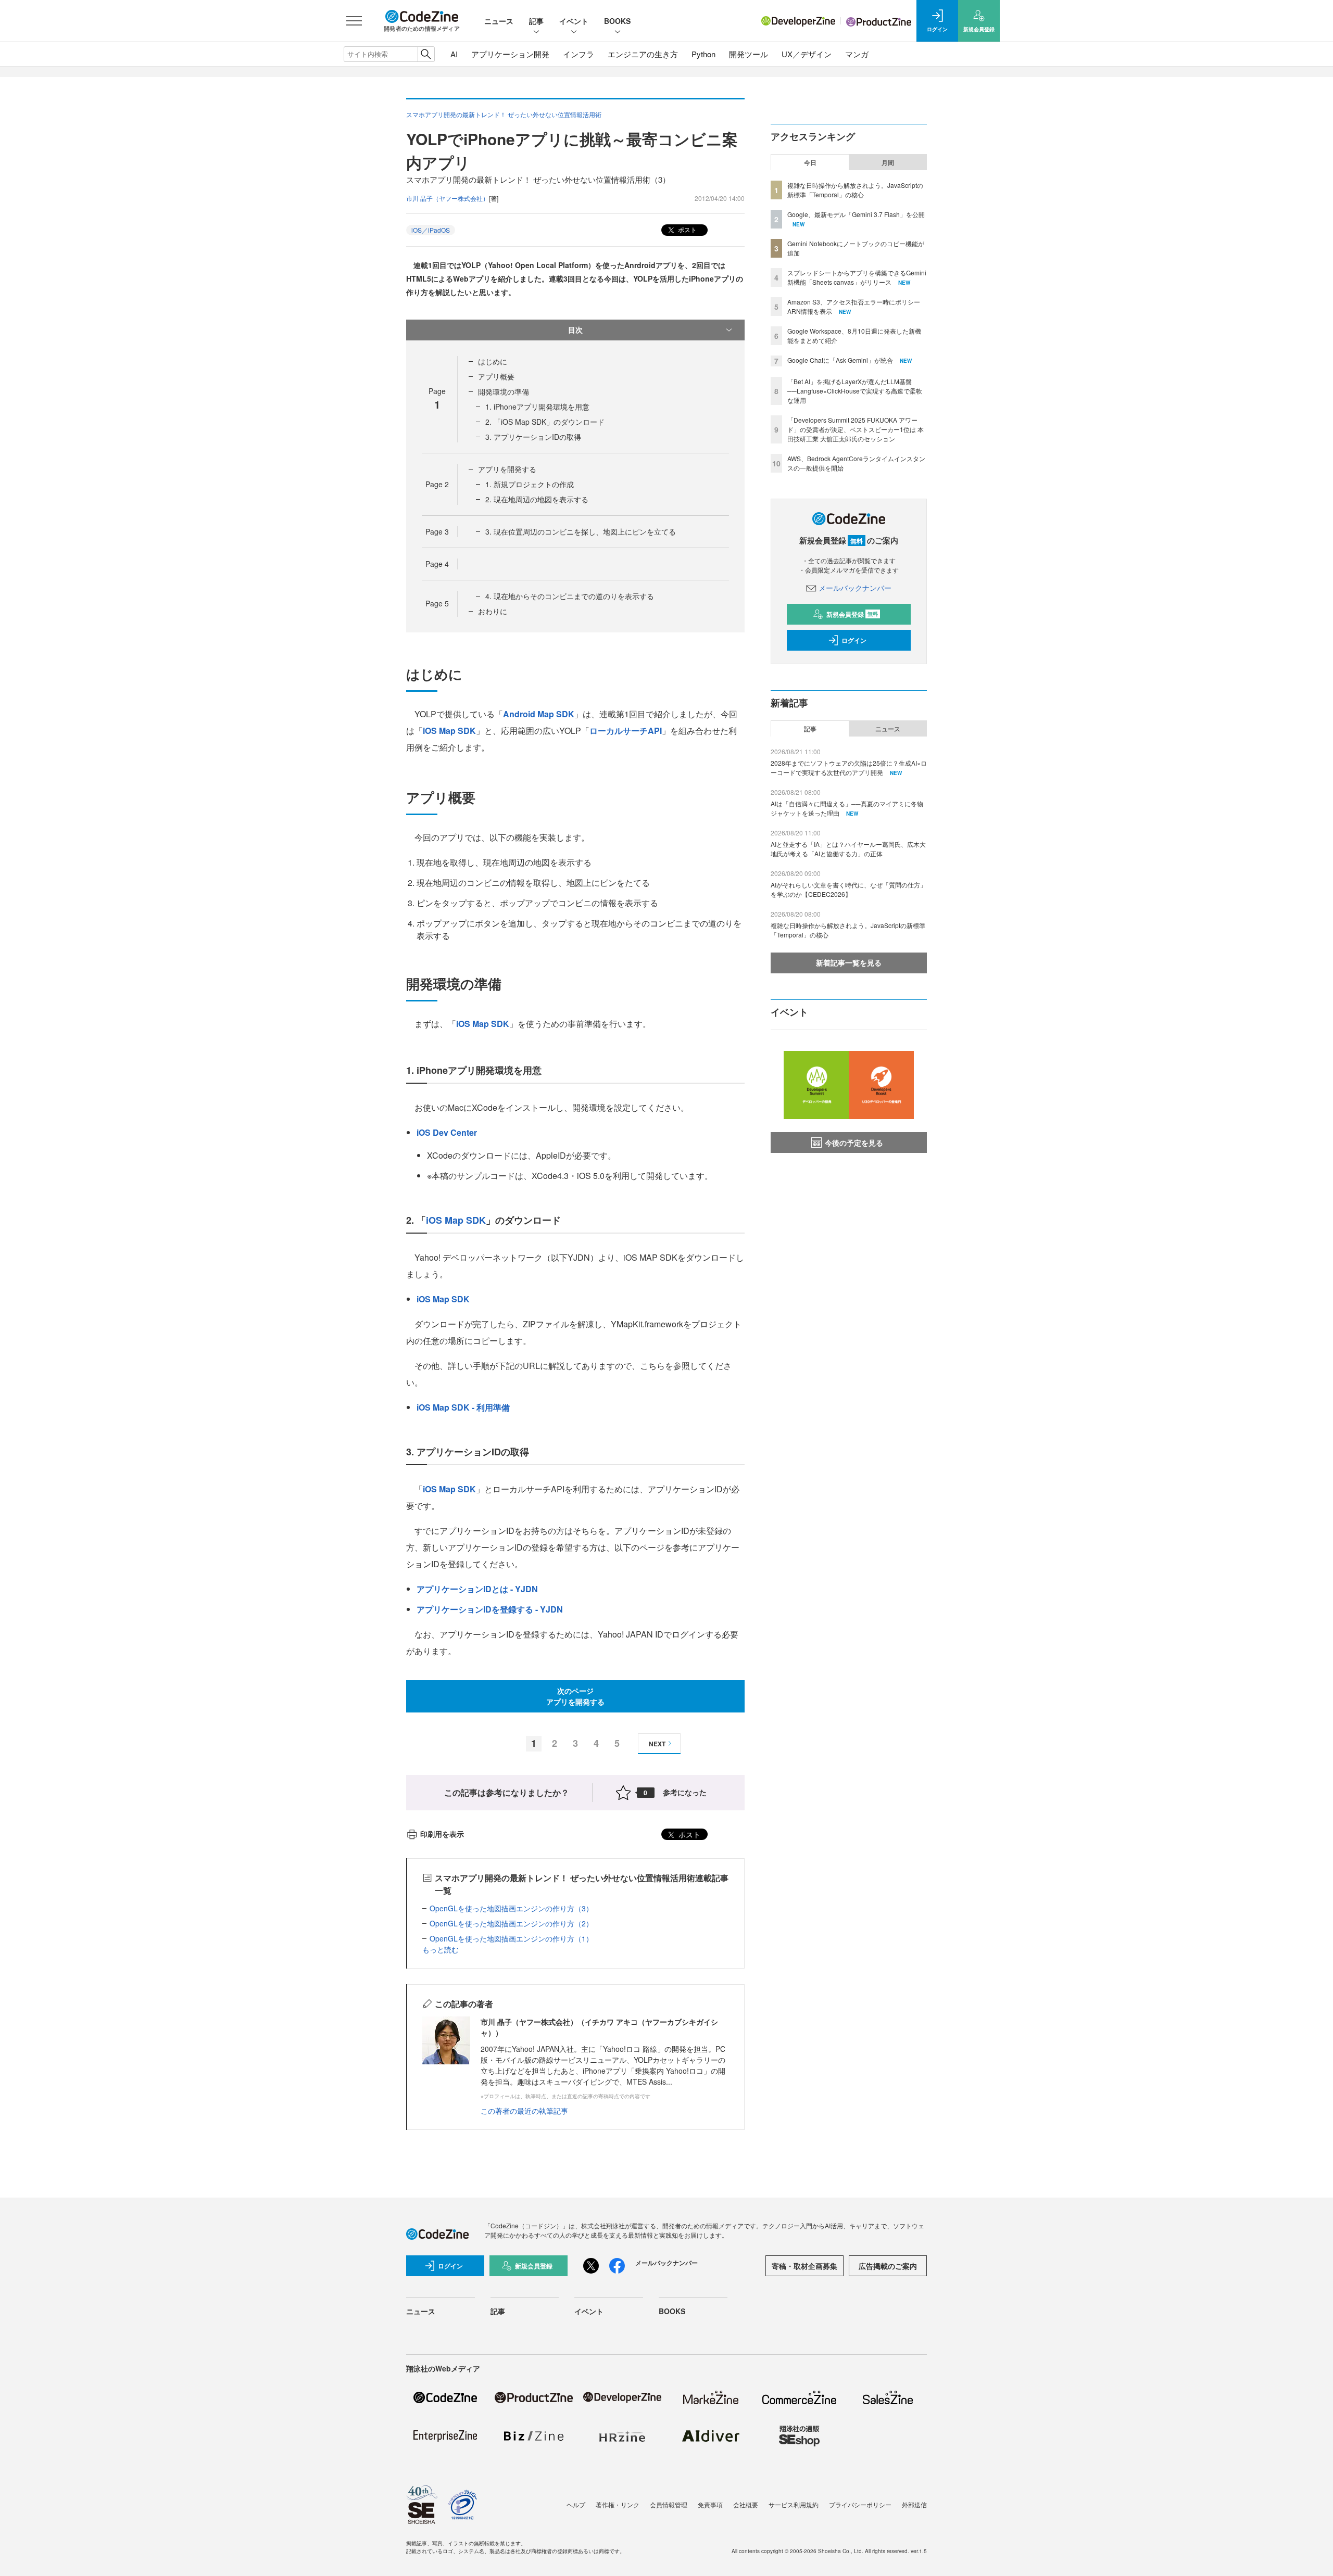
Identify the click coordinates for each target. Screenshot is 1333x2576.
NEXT (657, 1744)
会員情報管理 (669, 2504)
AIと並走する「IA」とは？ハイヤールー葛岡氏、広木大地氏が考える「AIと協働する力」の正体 (848, 849)
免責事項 (710, 2504)
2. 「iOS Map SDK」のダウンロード (545, 422)
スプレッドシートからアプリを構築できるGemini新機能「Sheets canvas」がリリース (857, 277)
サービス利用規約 (794, 2504)
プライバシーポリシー (860, 2504)
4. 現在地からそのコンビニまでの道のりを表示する (570, 596)
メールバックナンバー (855, 588)
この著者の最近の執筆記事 (524, 2111)
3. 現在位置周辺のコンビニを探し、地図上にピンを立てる (581, 531)
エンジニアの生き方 (643, 54)
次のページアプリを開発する (575, 1696)
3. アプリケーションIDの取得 (533, 437)
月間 (888, 162)
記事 (536, 21)
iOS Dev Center (447, 1132)
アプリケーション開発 (510, 54)
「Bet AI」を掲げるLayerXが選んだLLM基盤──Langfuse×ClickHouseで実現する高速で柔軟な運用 (855, 391)
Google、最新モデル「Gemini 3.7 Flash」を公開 (856, 214)
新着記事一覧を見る (849, 962)
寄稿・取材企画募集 (804, 2266)
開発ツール (749, 54)
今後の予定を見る (854, 1143)
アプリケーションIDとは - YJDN (477, 1589)
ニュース (499, 21)
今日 (810, 162)
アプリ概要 (496, 376)
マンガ (857, 54)
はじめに (493, 361)
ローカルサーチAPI (626, 731)
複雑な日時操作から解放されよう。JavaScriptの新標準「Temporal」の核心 (855, 190)
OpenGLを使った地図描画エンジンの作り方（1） (511, 1938)
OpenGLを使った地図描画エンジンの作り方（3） (511, 1908)
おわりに (493, 611)
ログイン (854, 640)
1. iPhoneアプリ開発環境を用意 (537, 407)
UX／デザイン (807, 54)
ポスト (687, 229)
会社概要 (746, 2504)
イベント (574, 21)
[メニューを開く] (354, 21)
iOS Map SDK (449, 731)
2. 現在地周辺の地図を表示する (537, 499)
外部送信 (914, 2504)
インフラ (579, 54)
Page (437, 484)
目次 (575, 329)
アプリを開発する (507, 469)
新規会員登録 (852, 614)
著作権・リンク (618, 2504)
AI (454, 54)
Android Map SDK (539, 714)
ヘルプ (576, 2504)
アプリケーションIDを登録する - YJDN (490, 1609)
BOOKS (617, 21)
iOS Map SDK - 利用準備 (463, 1407)
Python (703, 54)
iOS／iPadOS (431, 230)
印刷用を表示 (442, 1834)
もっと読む (441, 1949)
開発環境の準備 (504, 391)
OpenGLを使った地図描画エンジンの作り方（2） (511, 1923)
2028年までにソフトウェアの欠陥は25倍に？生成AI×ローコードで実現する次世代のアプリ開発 (849, 767)
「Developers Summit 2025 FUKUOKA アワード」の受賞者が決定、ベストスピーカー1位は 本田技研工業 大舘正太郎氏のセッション (856, 429)
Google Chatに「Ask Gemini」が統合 (840, 360)
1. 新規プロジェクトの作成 (530, 484)
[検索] (426, 54)
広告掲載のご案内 (888, 2266)
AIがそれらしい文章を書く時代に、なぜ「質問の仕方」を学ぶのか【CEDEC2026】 (848, 889)
